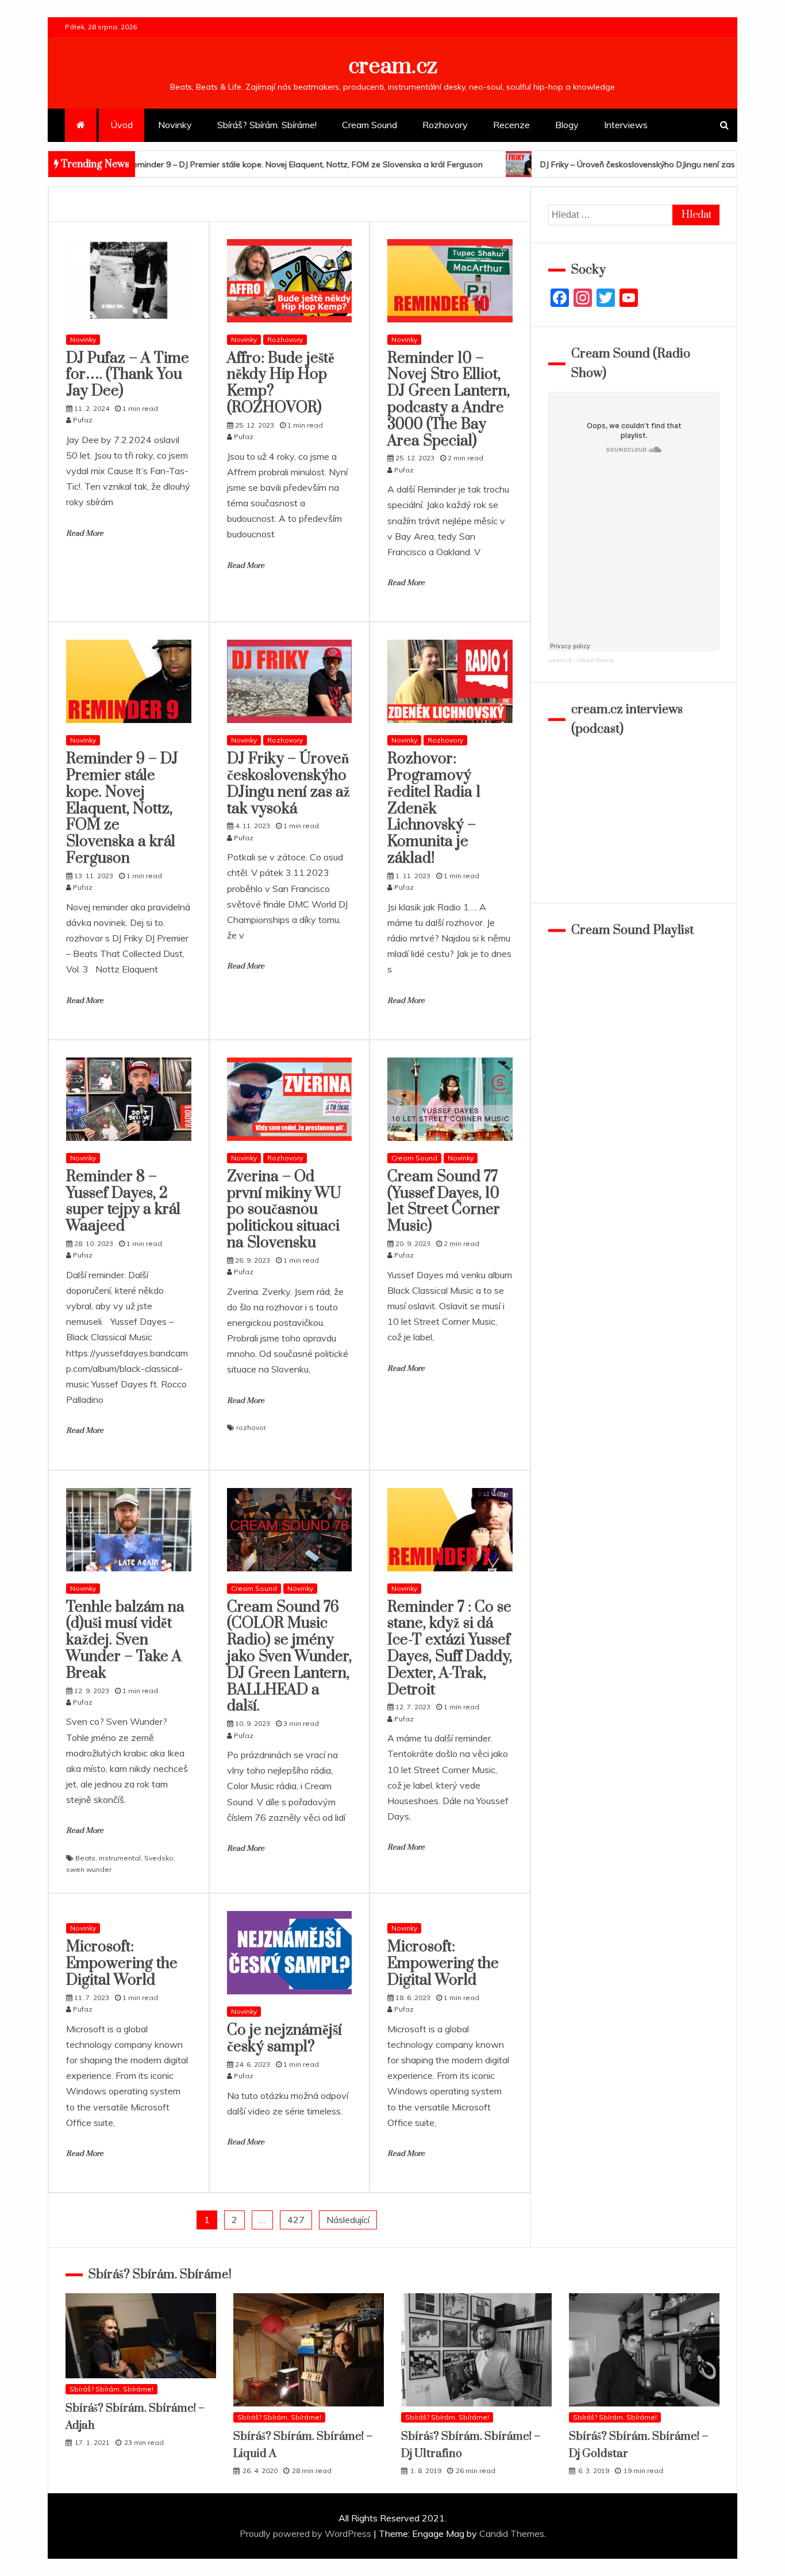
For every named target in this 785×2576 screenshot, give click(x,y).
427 (296, 2220)
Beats (85, 1858)
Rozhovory (445, 125)
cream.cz (393, 66)
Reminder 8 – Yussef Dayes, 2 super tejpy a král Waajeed (123, 1202)
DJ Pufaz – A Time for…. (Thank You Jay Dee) (128, 375)
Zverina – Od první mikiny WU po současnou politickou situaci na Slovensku (284, 1210)
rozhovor (251, 1427)
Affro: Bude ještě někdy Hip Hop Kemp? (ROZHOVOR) (281, 383)
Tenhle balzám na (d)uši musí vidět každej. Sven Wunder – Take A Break (125, 1640)
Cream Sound (370, 125)
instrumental (120, 1858)
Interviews (626, 125)
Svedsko (159, 1858)
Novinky (175, 125)
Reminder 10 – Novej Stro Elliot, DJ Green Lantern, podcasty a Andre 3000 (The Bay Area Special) (449, 400)
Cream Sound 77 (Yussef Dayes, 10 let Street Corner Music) (444, 1202)
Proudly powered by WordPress (307, 2533)
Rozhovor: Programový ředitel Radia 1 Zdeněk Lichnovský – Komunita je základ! (434, 809)
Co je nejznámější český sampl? (284, 2039)
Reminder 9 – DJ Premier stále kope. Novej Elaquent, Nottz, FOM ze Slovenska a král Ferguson (122, 809)
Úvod (122, 125)
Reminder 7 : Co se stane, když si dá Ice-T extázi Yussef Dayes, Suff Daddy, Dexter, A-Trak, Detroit (450, 1649)
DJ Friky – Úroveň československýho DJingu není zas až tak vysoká (547, 164)
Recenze (511, 125)
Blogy (567, 125)
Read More (85, 533)
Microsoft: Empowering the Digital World (122, 1964)
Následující (348, 2220)
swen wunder (89, 1869)
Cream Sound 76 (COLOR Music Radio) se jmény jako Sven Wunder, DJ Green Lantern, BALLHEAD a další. (289, 1657)
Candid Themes (512, 2533)
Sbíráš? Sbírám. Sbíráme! (267, 125)
